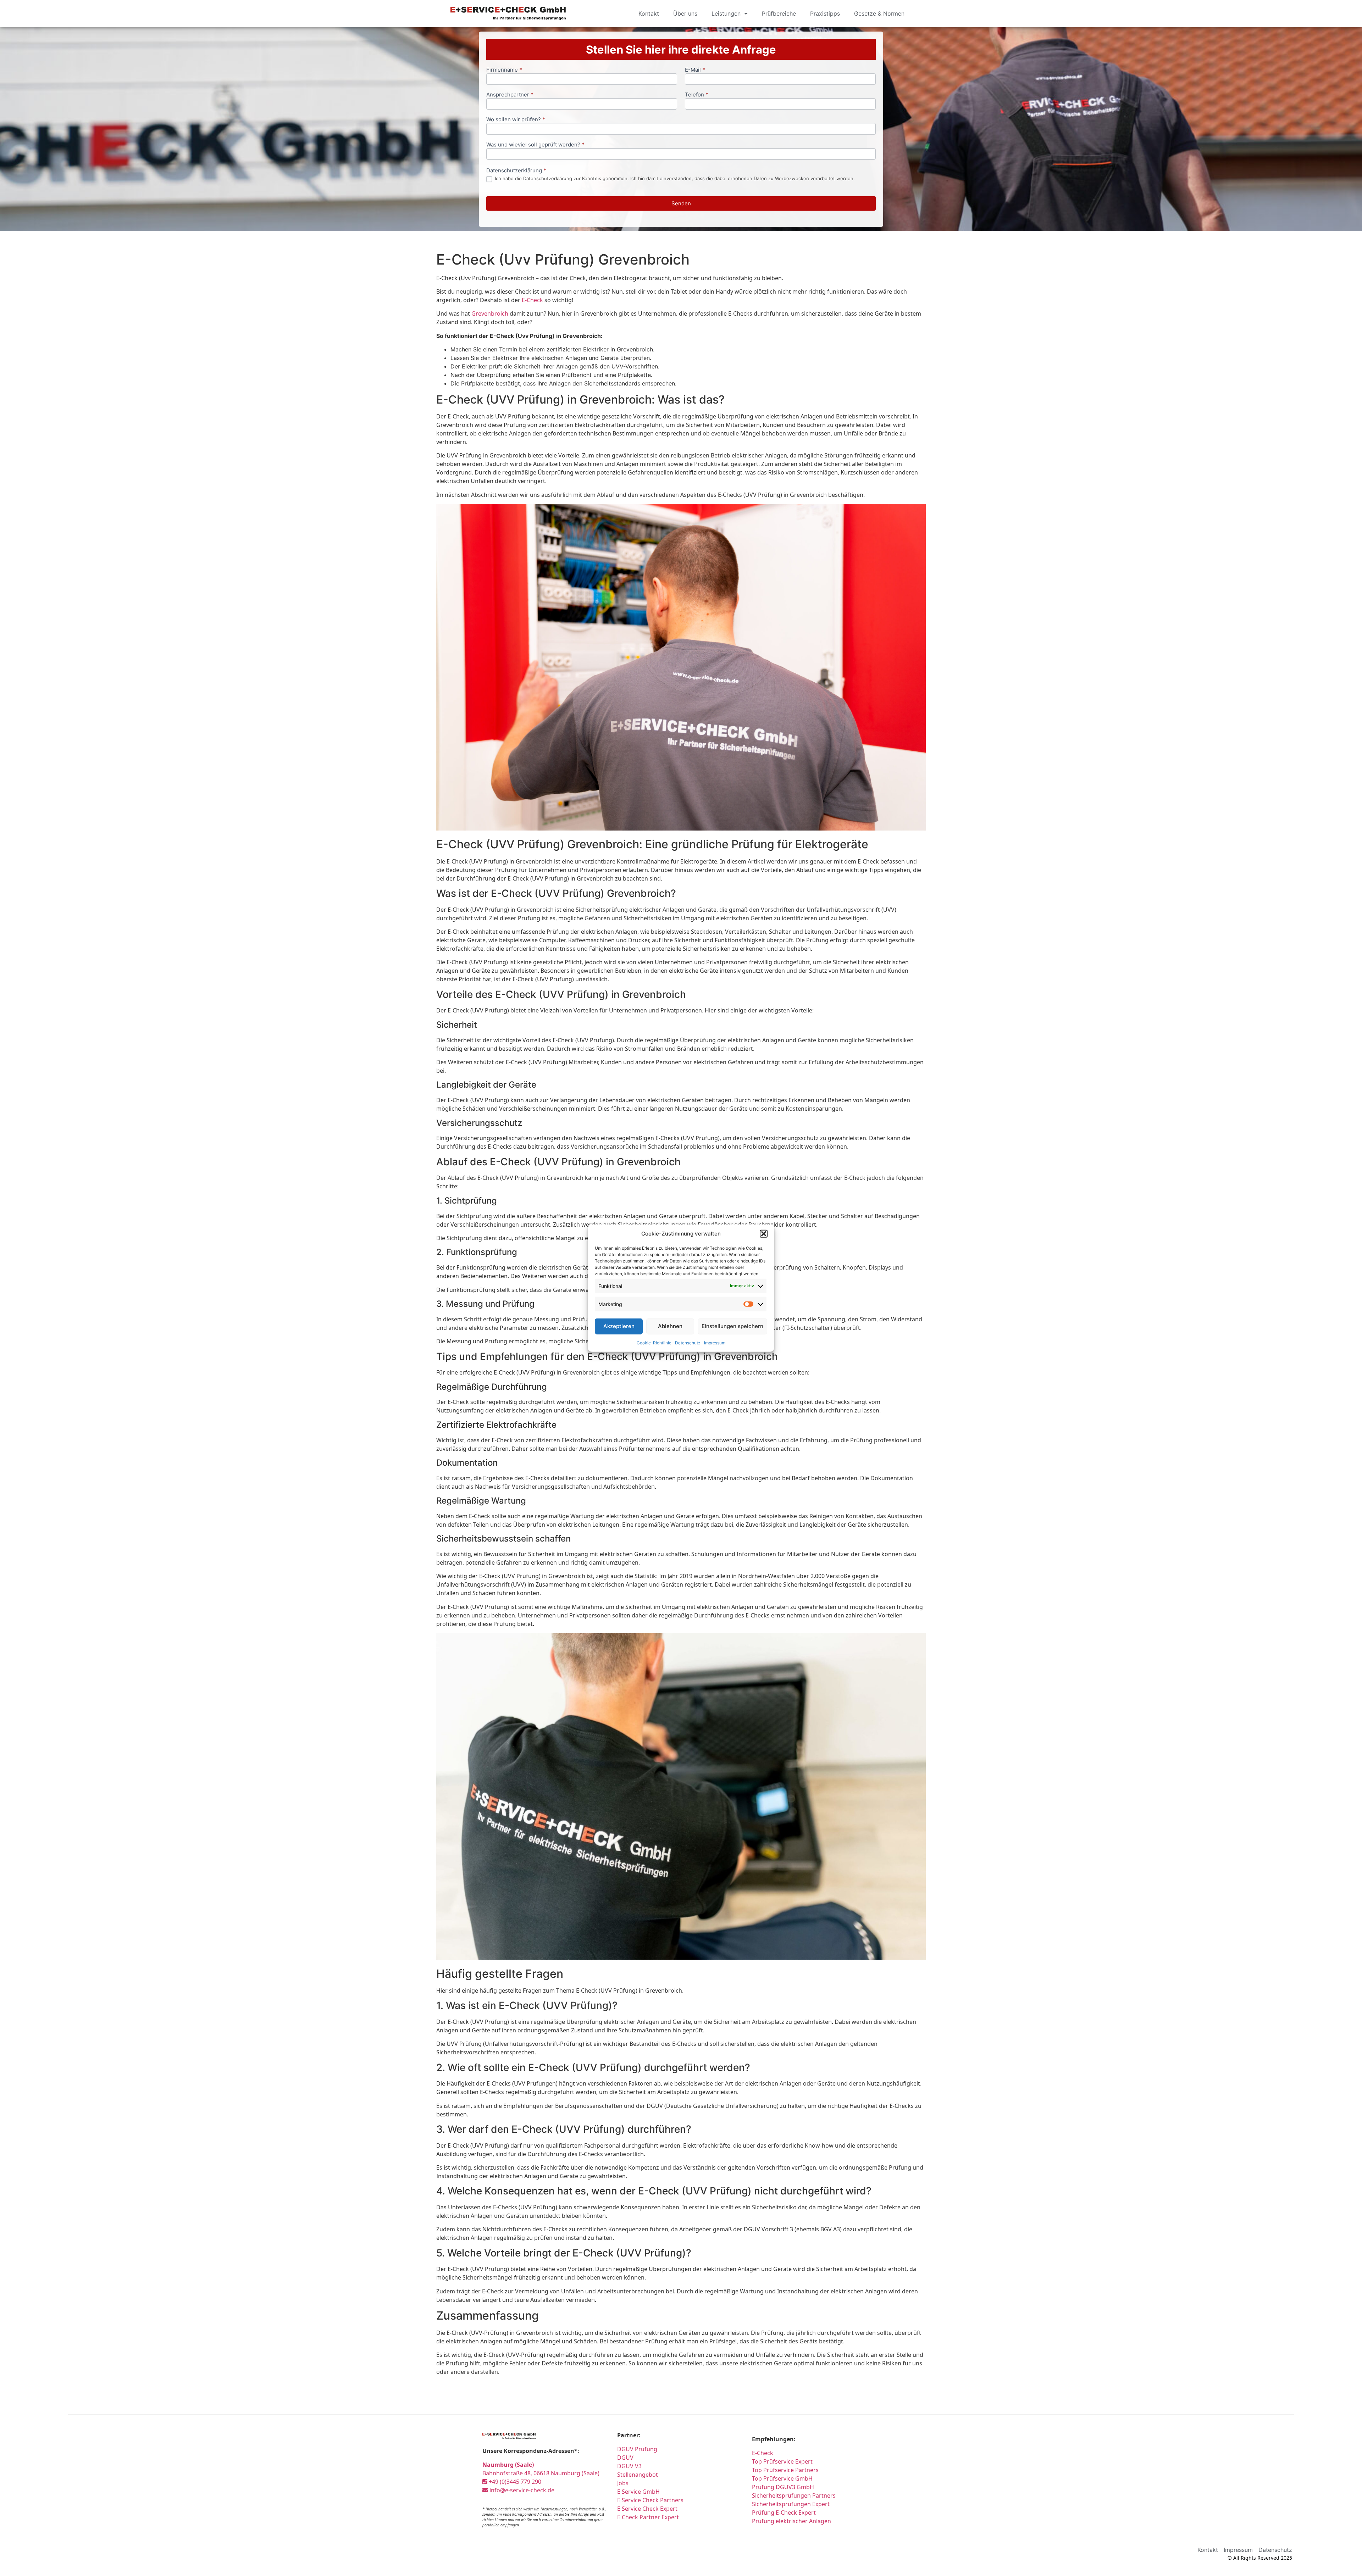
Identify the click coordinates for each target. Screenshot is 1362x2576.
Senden (681, 203)
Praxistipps (825, 13)
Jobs (623, 2483)
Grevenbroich (490, 313)
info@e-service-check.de (521, 2490)
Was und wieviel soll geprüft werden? (535, 145)
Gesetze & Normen (879, 13)
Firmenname (504, 70)
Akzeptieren (619, 1326)
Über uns (685, 13)
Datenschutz (688, 1342)
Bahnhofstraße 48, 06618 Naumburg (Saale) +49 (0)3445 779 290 (541, 2473)
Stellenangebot (638, 2475)
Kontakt (649, 13)
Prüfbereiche (779, 13)
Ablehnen (670, 1326)
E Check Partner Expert (648, 2517)
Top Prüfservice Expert (782, 2461)
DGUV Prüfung (637, 2449)
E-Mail (695, 70)
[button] (764, 1234)
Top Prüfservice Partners (785, 2470)
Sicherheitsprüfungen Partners (794, 2495)
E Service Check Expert (647, 2509)
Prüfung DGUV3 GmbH (783, 2487)
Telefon (697, 95)
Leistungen (726, 13)
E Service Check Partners (650, 2500)
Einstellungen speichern (732, 1326)
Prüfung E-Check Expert (784, 2513)
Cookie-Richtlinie (654, 1342)
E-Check (532, 300)
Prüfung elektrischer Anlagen (791, 2521)
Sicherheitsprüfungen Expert (791, 2504)
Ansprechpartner (510, 95)
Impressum (715, 1342)
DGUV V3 (629, 2466)
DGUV (625, 2458)
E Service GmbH (638, 2492)
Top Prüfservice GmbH (782, 2478)
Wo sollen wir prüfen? (516, 120)
